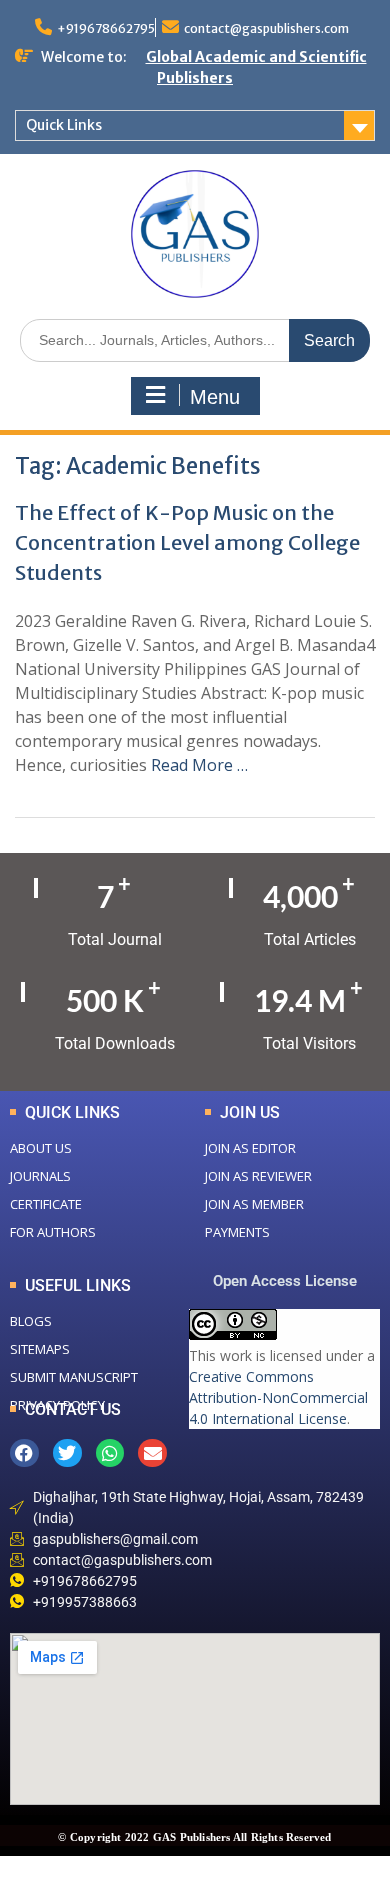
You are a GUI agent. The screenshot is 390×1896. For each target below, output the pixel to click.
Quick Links (64, 125)
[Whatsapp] (110, 1453)
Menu (215, 397)
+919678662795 (106, 28)
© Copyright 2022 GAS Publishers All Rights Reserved (194, 1837)
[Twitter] (67, 1453)
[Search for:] (195, 339)
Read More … (199, 765)
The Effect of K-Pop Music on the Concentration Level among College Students (187, 542)
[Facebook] (24, 1453)
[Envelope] (152, 1453)
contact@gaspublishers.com (266, 28)
